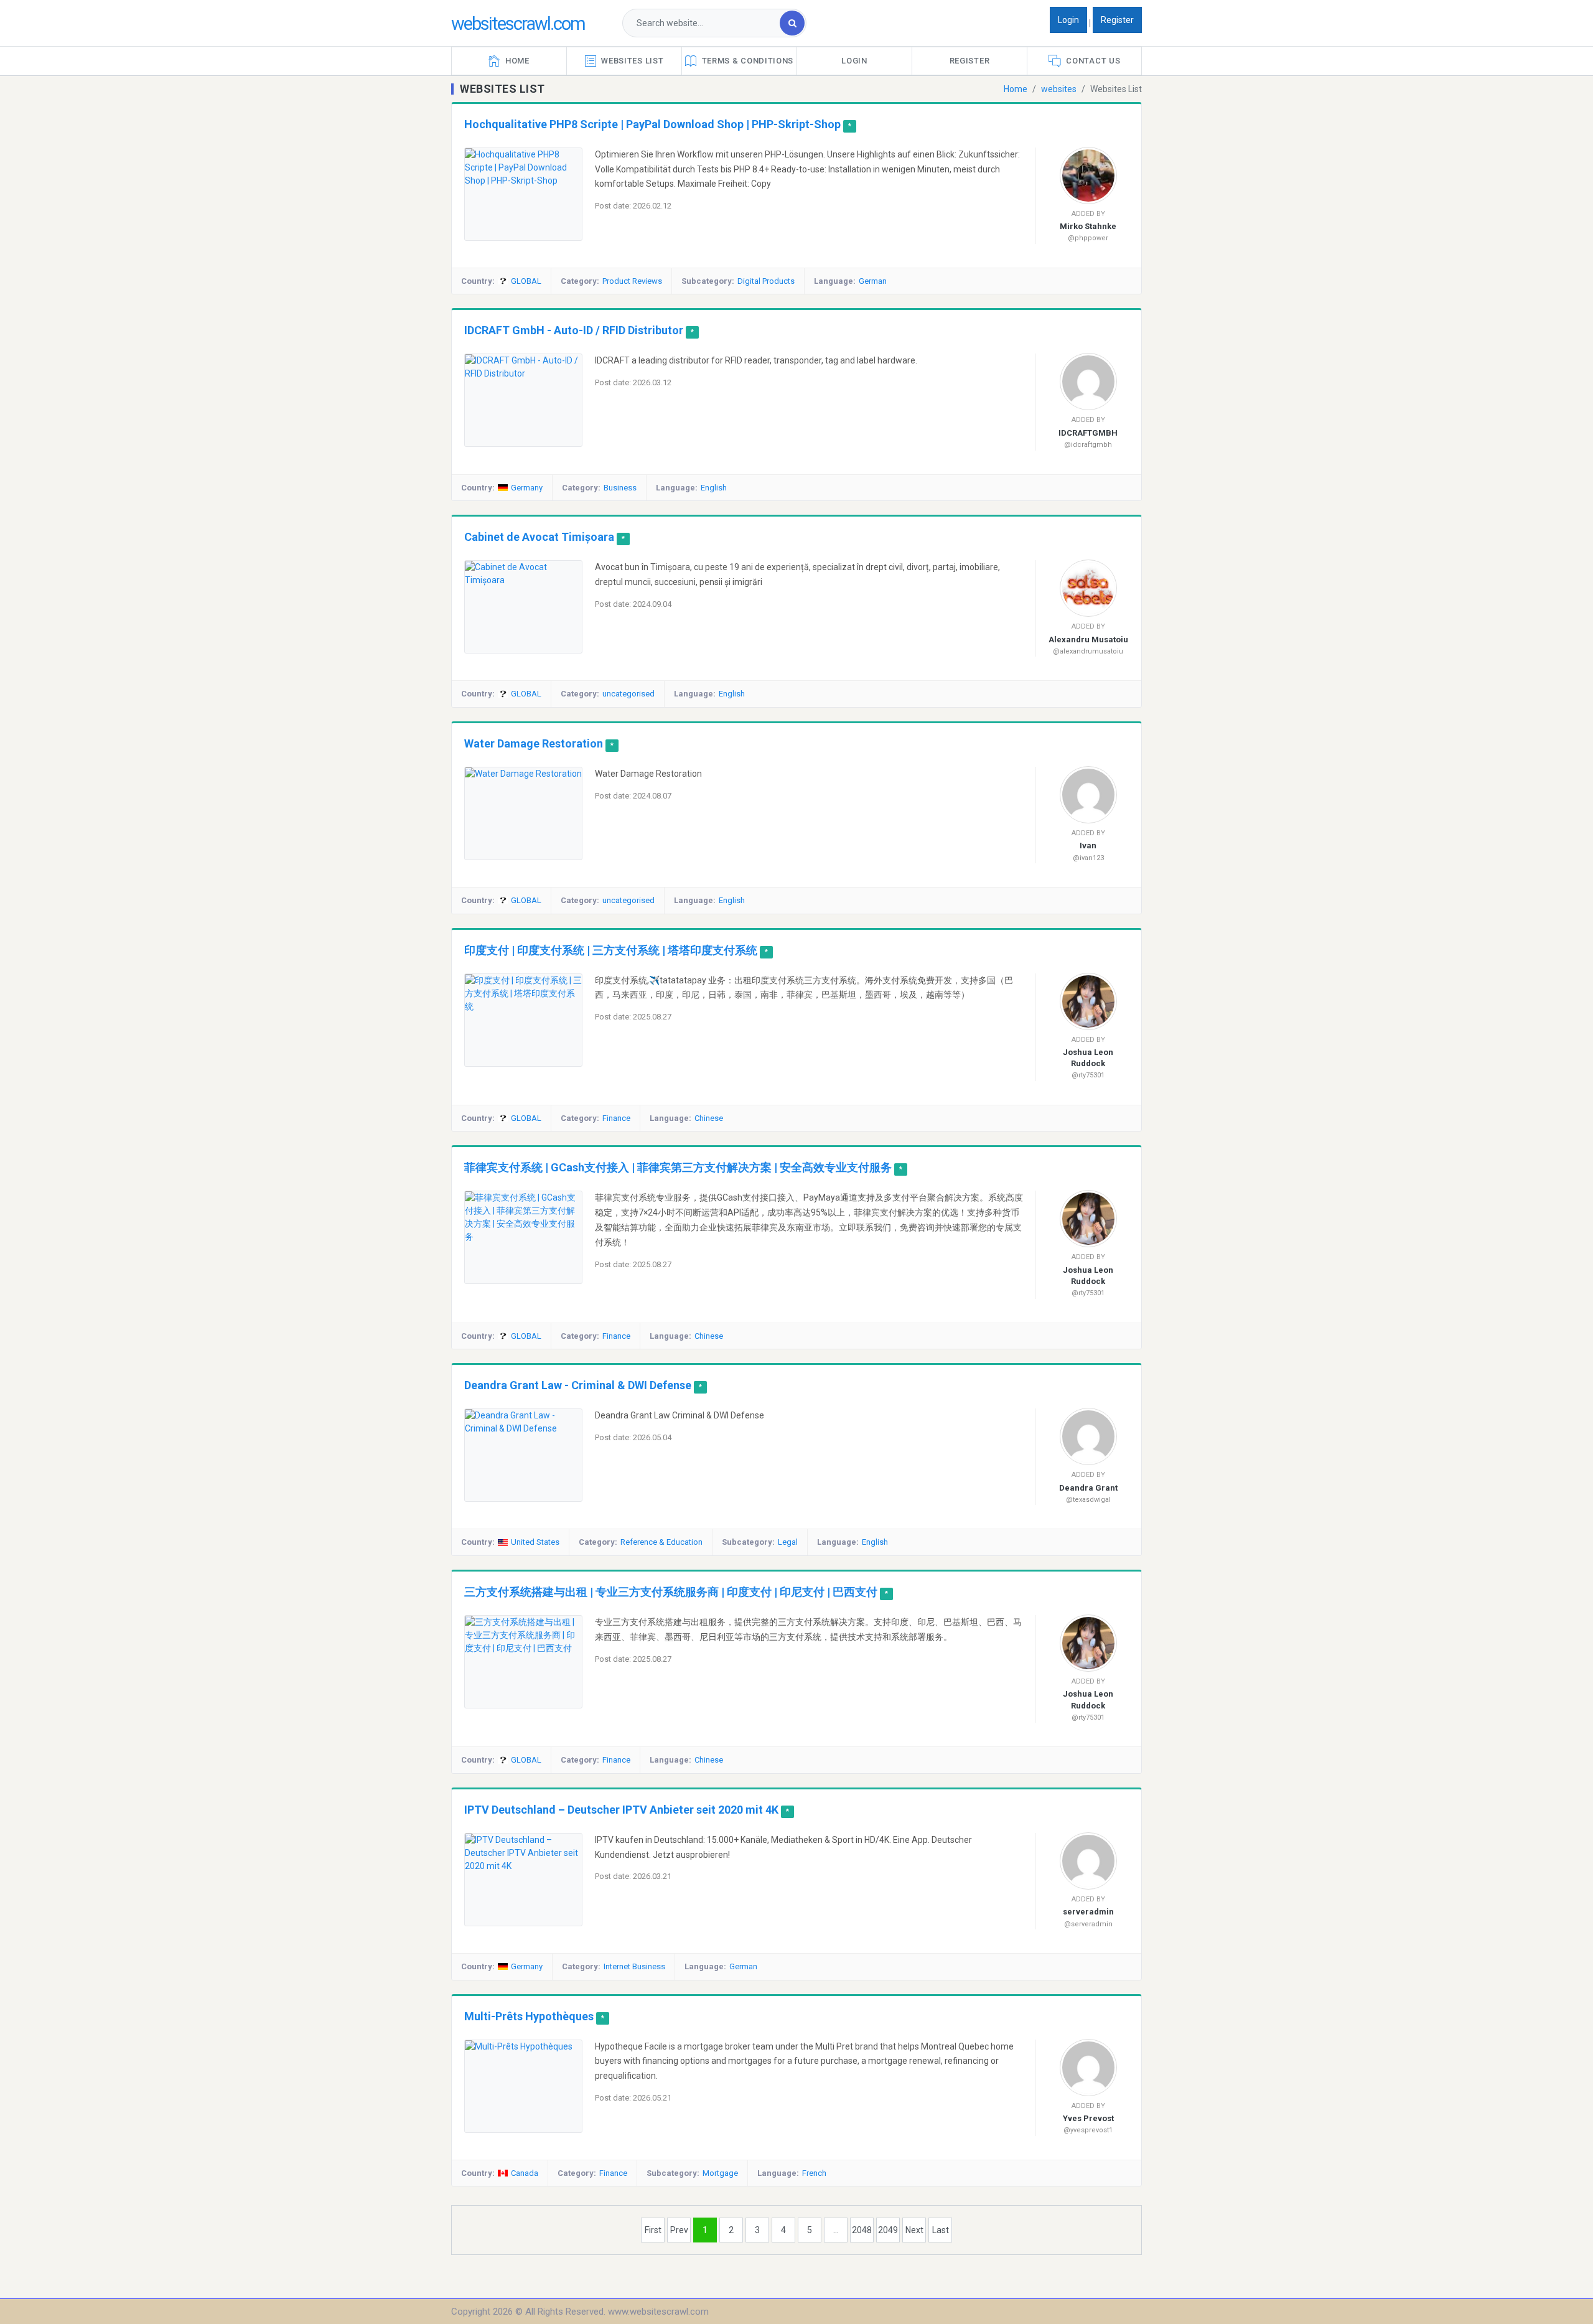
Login (1068, 20)
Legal (788, 1542)
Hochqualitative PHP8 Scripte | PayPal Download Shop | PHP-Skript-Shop (652, 124)
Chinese (709, 1118)
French (814, 2173)
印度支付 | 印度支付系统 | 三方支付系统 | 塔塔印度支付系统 (611, 950)
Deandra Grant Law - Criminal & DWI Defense (578, 1385)
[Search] (792, 23)
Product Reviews (632, 281)
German (873, 281)
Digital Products (766, 281)
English (714, 488)
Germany (527, 488)
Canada (525, 2173)
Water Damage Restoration (534, 743)
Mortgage (720, 2173)
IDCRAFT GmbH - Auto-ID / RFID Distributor (574, 330)
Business (620, 488)
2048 (862, 2230)
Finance (616, 1118)
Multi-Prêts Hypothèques (529, 2016)
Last (941, 2230)
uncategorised (628, 694)
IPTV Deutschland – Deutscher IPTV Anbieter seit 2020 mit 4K (621, 1810)
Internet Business (634, 1966)
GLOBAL (526, 281)
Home (1016, 89)
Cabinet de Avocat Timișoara (540, 537)
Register (1117, 20)
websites (1059, 89)
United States (535, 1542)
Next (914, 2230)
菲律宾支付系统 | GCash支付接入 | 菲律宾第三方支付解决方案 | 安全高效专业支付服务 (678, 1167)
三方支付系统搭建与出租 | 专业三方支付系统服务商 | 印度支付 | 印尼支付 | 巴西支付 (671, 1592)
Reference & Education (661, 1542)
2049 (888, 2230)
